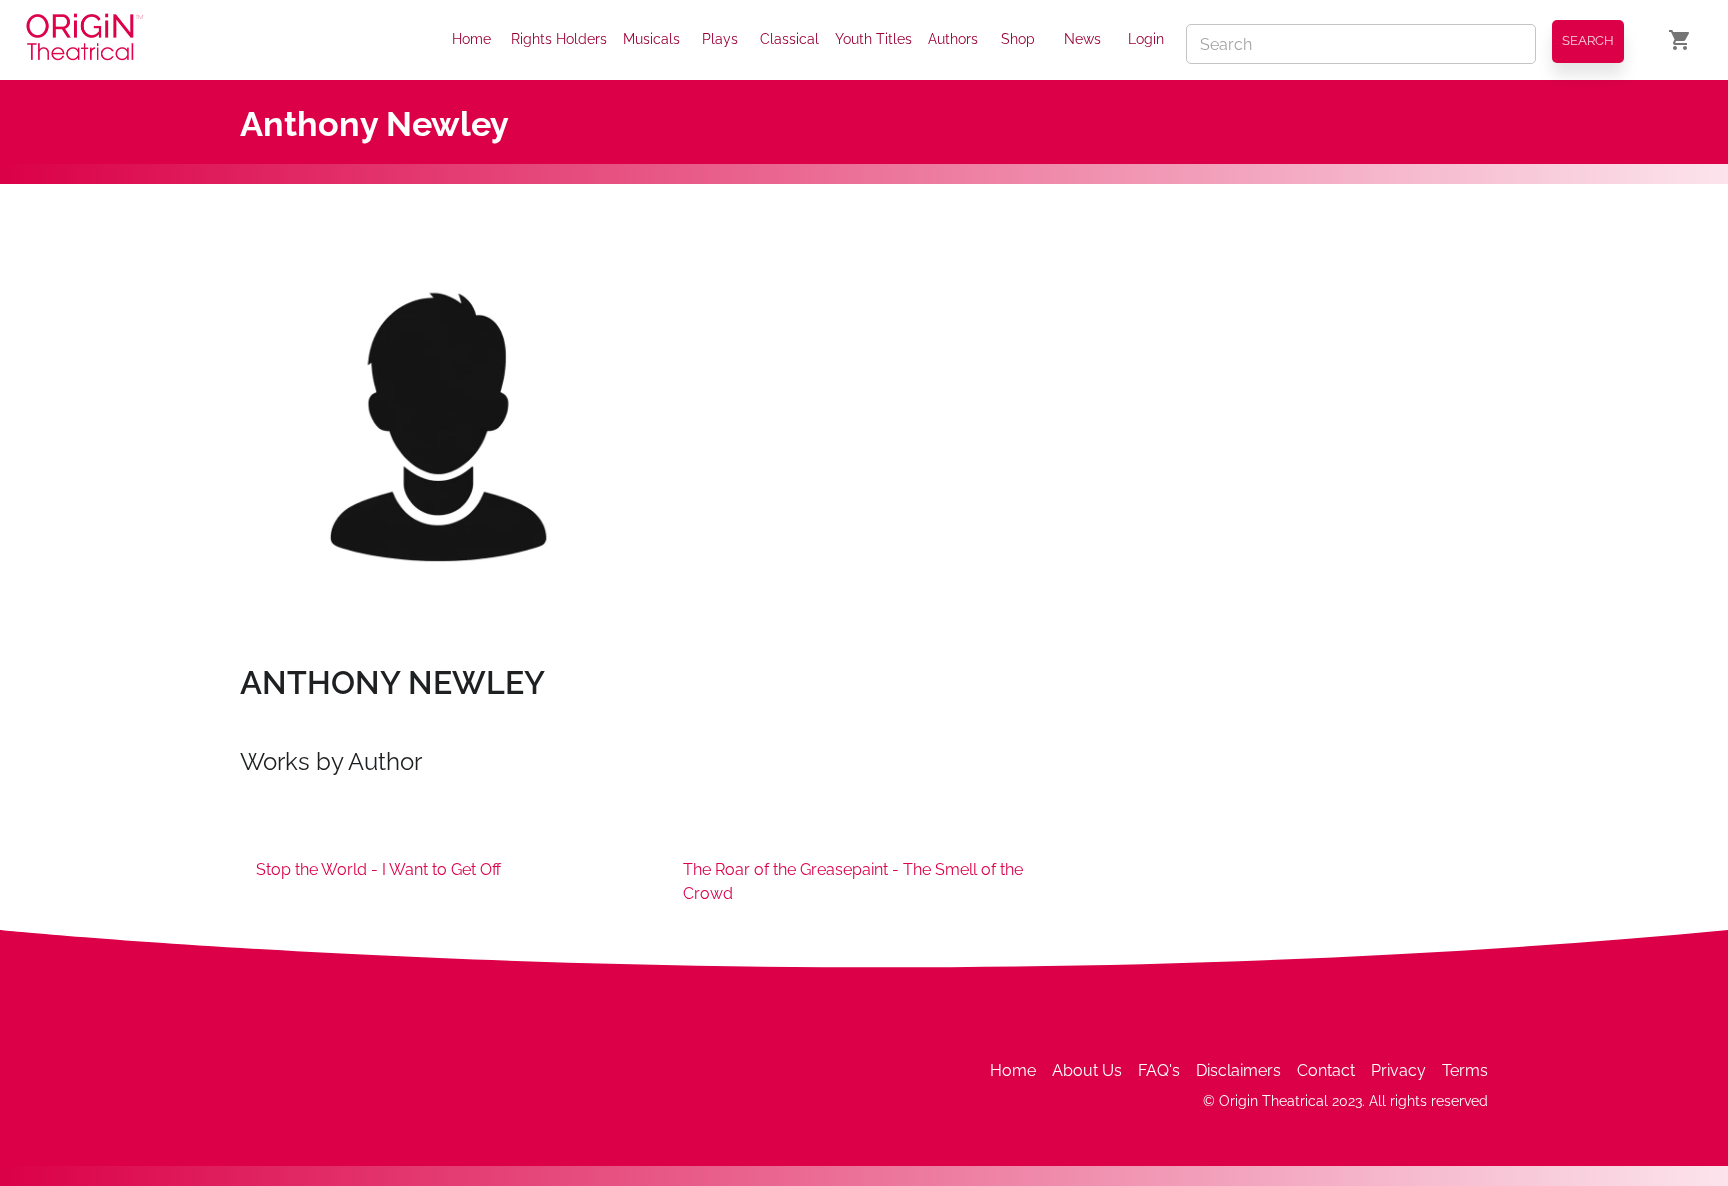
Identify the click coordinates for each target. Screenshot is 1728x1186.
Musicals (651, 39)
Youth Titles (873, 39)
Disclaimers (1238, 1070)
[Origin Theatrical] (84, 40)
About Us (1087, 1070)
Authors (953, 39)
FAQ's (1159, 1070)
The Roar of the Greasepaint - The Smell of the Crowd (853, 881)
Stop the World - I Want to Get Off (378, 869)
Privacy (1398, 1070)
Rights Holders (559, 39)
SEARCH (1588, 40)
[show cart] (1680, 40)
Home (471, 39)
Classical (789, 39)
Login (1146, 39)
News (1082, 39)
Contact (1326, 1070)
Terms (1465, 1070)
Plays (720, 39)
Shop (1018, 39)
